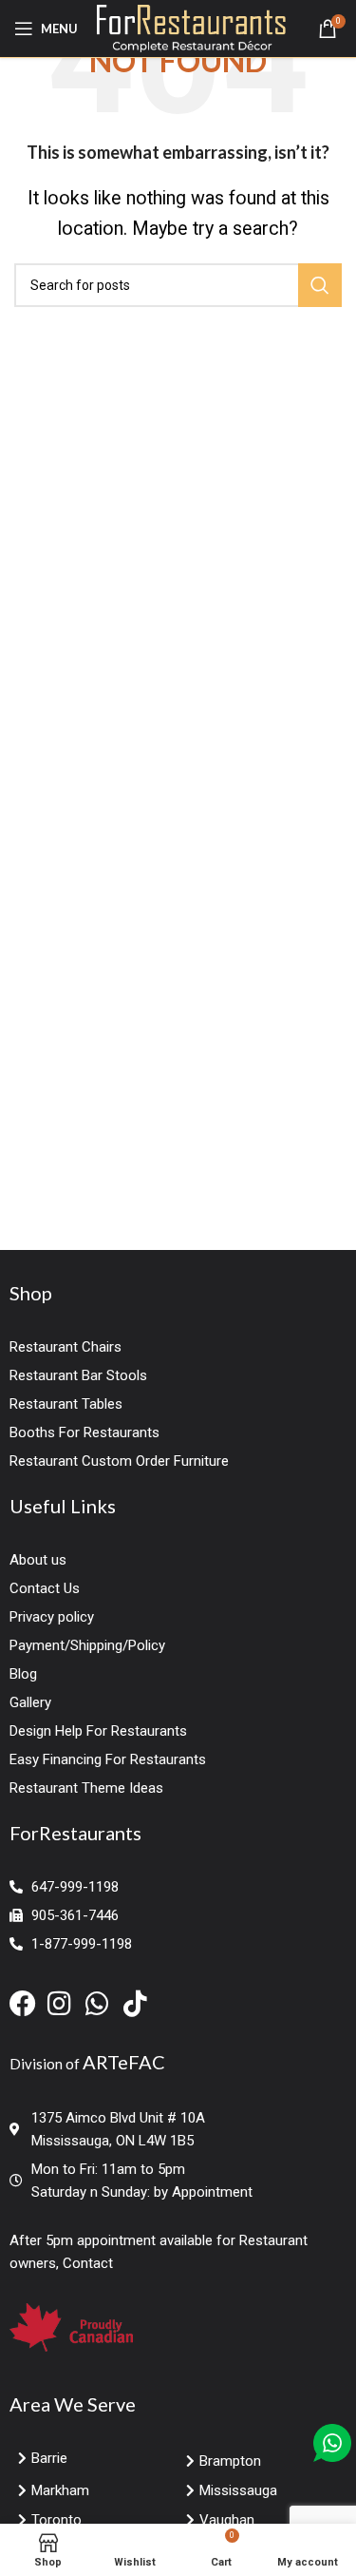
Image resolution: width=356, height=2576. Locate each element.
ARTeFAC (124, 2062)
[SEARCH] (320, 285)
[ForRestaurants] (191, 27)
